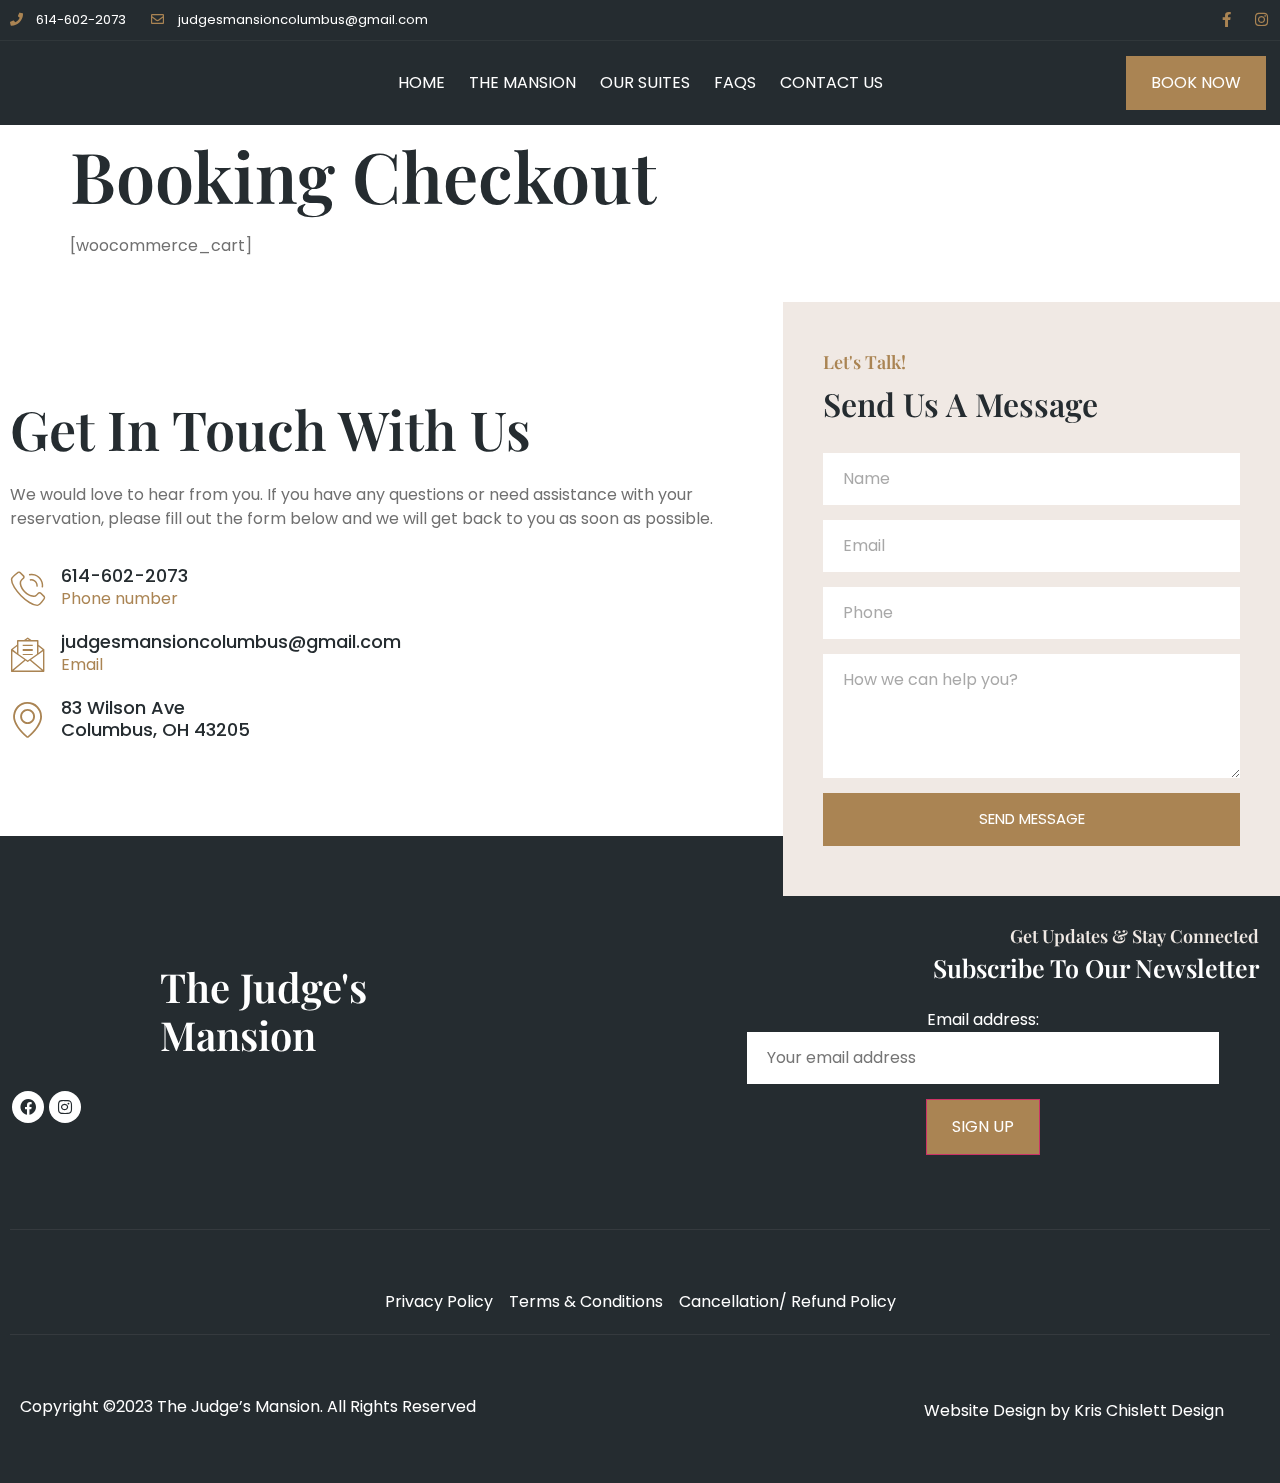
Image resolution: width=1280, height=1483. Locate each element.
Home (421, 82)
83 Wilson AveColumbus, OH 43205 (155, 718)
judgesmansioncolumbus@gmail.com (231, 641)
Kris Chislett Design (1149, 1410)
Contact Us (831, 82)
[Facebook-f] (1226, 19)
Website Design (985, 1410)
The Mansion (522, 82)
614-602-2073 (124, 575)
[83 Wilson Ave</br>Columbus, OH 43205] (28, 719)
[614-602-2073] (28, 588)
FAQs (735, 82)
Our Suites (645, 82)
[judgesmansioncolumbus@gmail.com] (28, 654)
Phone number (119, 598)
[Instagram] (1261, 19)
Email (82, 664)
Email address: (983, 1019)
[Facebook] (28, 1107)
